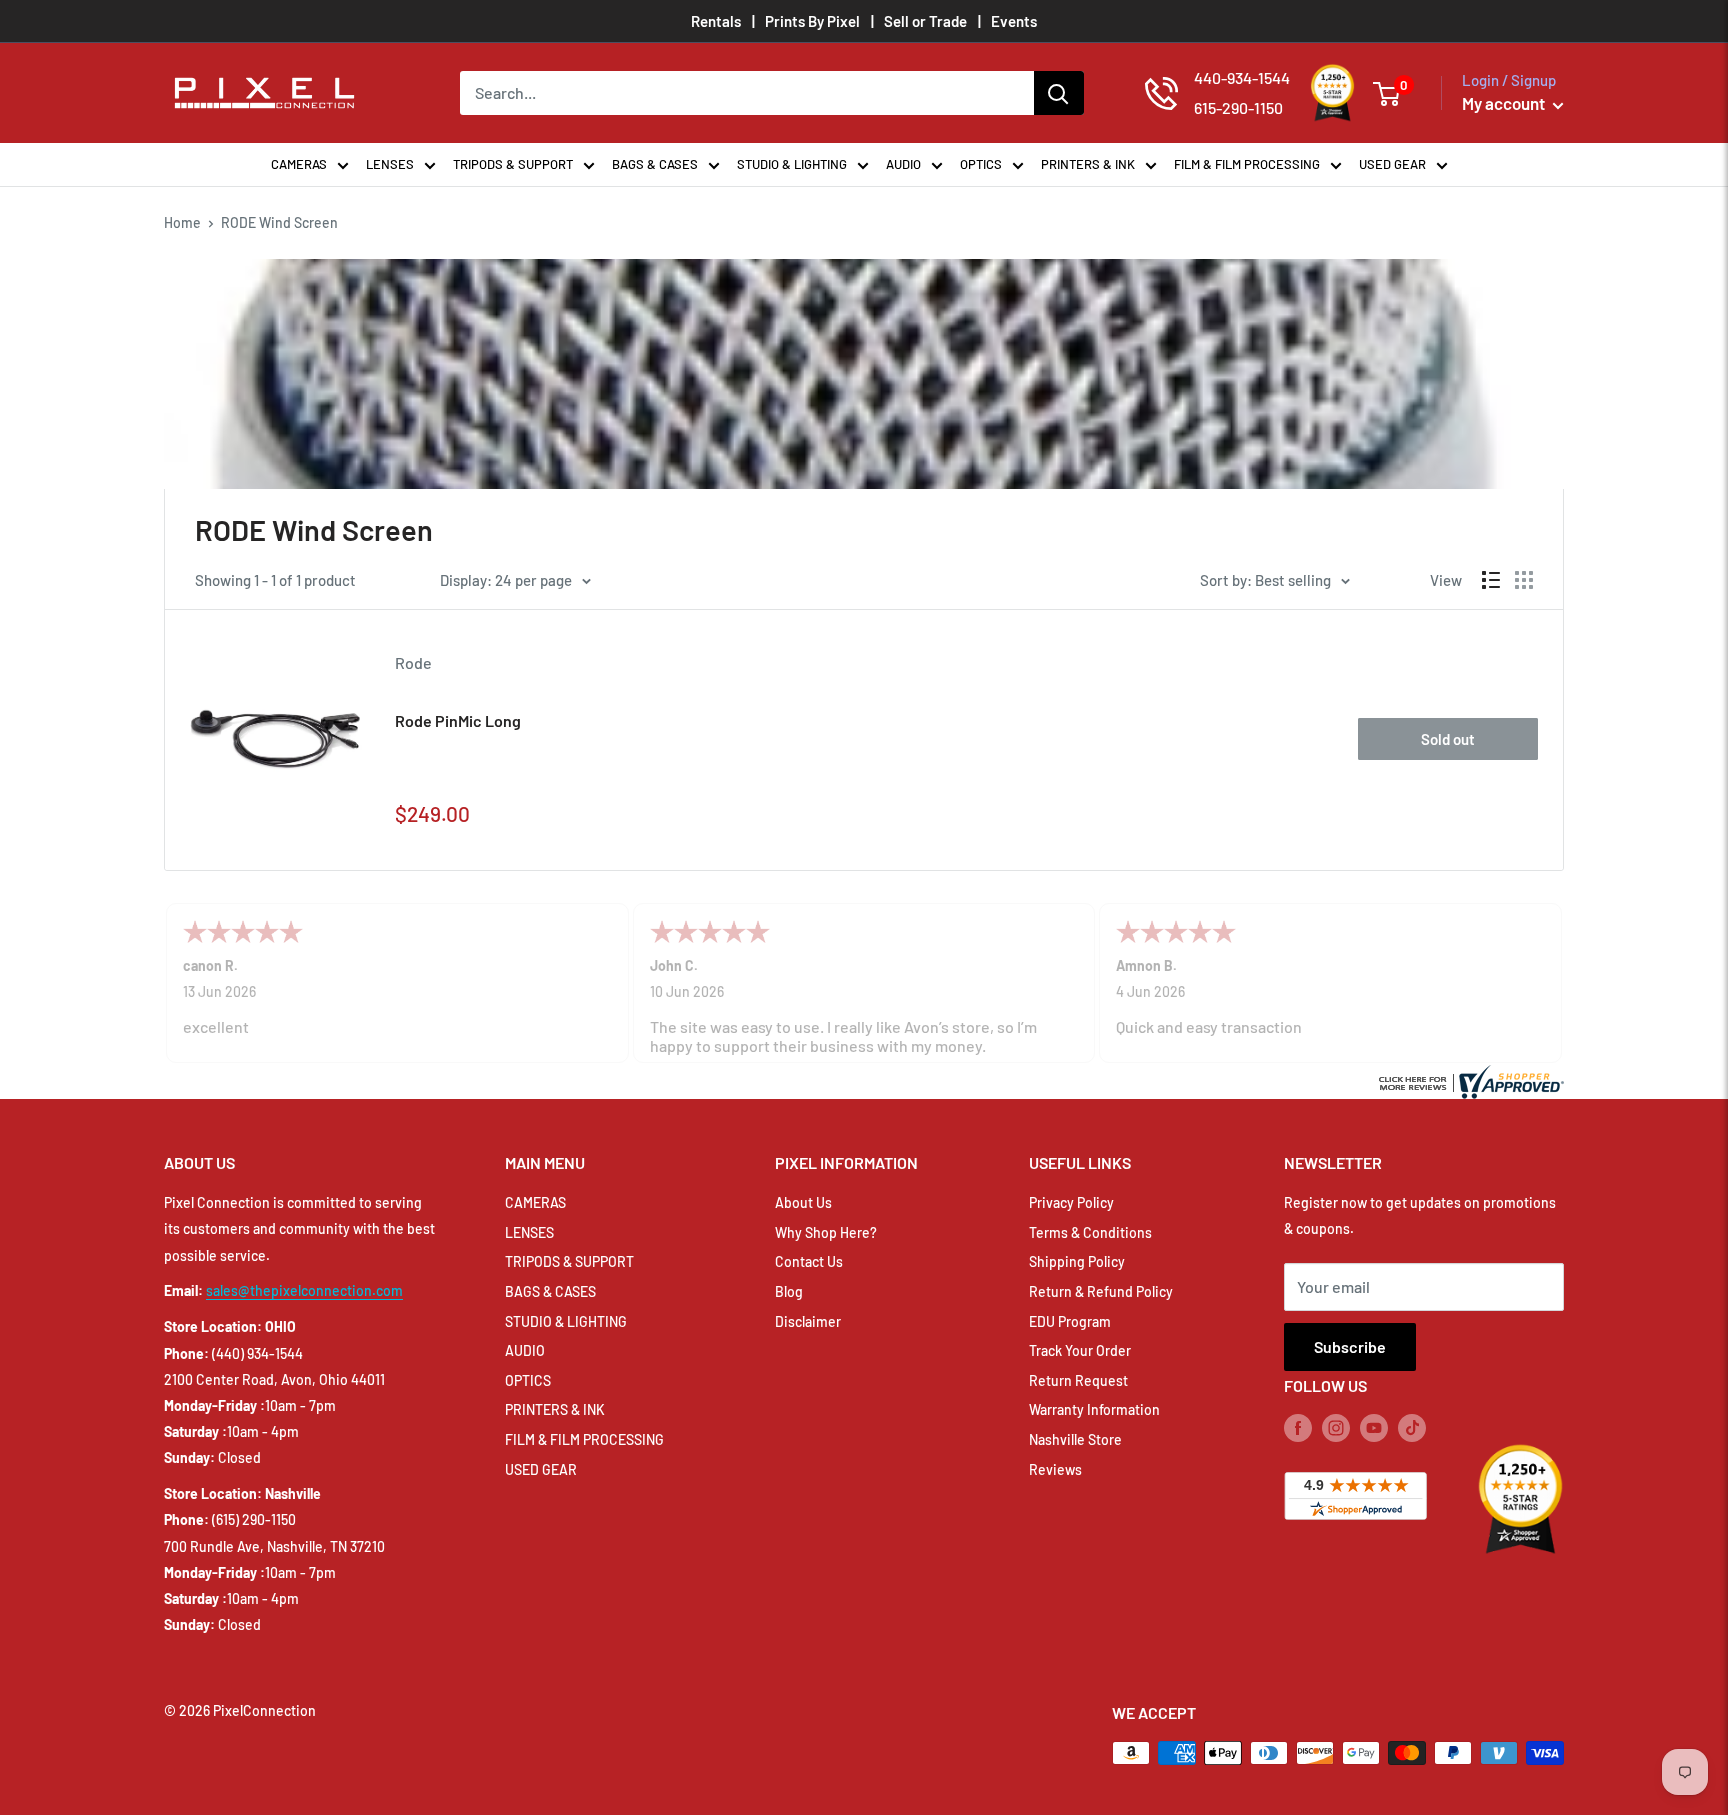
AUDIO (903, 164)
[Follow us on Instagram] (1336, 1427)
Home (182, 222)
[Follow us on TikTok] (1412, 1427)
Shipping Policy (1077, 1261)
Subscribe (1350, 1346)
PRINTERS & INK (1088, 164)
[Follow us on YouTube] (1374, 1427)
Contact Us (809, 1261)
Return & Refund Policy (1101, 1291)
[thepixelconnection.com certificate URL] (1469, 1079)
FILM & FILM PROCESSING (1247, 164)
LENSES (390, 164)
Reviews (1055, 1469)
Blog (789, 1291)
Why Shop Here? (826, 1232)
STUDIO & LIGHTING (792, 164)
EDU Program (1070, 1321)
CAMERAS (299, 164)
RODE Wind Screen (279, 222)
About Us (803, 1202)
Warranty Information (1094, 1409)
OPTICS (981, 164)
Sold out (1448, 739)
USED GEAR (1392, 164)
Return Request (1078, 1380)
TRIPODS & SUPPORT (513, 164)
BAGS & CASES (655, 164)
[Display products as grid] (1524, 580)
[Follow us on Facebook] (1298, 1427)
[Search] (1059, 93)
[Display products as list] (1491, 580)
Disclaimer (808, 1321)
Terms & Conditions (1090, 1232)
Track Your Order (1080, 1350)
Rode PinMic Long (458, 720)
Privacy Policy (1071, 1202)
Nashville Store (1075, 1439)
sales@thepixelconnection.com (304, 1290)
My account (1505, 103)
